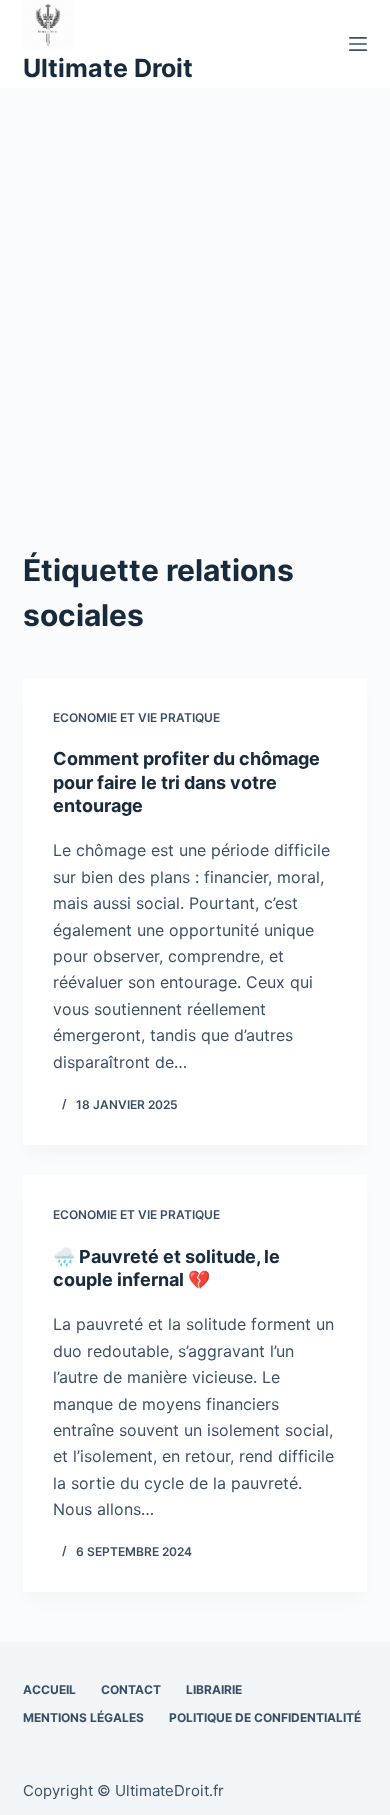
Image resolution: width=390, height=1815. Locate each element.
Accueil (49, 1689)
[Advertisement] (195, 293)
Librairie (214, 1689)
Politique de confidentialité (265, 1717)
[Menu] (358, 44)
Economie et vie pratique (136, 717)
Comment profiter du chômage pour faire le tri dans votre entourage (186, 782)
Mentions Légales (83, 1717)
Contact (131, 1689)
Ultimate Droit (108, 68)
